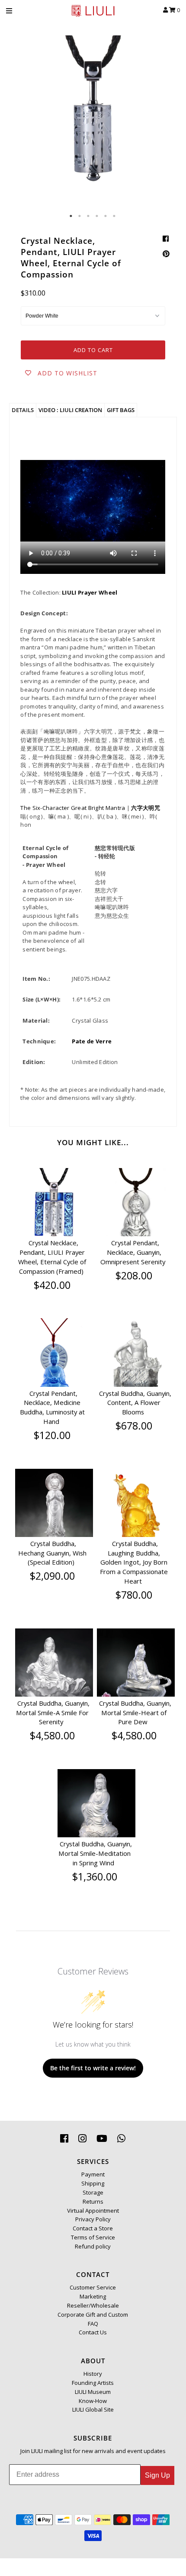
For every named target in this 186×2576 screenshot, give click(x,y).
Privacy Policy (93, 2219)
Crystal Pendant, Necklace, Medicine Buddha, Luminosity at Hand (52, 1407)
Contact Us (93, 2332)
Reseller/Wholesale (93, 2305)
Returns (93, 2201)
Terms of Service (93, 2237)
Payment (93, 2174)
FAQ (93, 2324)
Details (23, 410)
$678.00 (134, 1426)
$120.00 (52, 1435)
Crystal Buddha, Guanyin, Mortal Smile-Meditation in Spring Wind (95, 1853)
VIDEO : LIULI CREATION (70, 410)
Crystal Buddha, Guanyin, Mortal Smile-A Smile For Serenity (53, 1713)
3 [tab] (89, 216)
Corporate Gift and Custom (93, 2315)
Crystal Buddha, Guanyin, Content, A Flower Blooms (135, 1403)
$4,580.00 (52, 1735)
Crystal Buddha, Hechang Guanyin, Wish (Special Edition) (52, 1553)
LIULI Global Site (93, 2409)
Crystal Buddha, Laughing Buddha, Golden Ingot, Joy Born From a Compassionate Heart (134, 1562)
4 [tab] (97, 216)
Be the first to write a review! (93, 2068)
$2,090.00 (52, 1576)
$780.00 (134, 1595)
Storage (93, 2192)
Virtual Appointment (93, 2211)
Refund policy (93, 2246)
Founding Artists (93, 2383)
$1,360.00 (95, 1877)
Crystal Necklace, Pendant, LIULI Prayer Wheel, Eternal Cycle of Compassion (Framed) (52, 1257)
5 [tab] (106, 216)
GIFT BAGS (121, 410)
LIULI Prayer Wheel (90, 592)
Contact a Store (93, 2228)
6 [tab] (115, 216)
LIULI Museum (93, 2392)
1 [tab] (71, 216)
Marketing (93, 2296)
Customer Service (93, 2287)
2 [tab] (80, 216)
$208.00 (134, 1275)
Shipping (93, 2183)
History (93, 2374)
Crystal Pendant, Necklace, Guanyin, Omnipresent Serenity (133, 1252)
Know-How (93, 2401)
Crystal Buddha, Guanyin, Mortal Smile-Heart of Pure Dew (135, 1713)
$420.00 (52, 1285)
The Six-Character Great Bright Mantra (73, 808)
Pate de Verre (92, 1041)
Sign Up (157, 2475)
